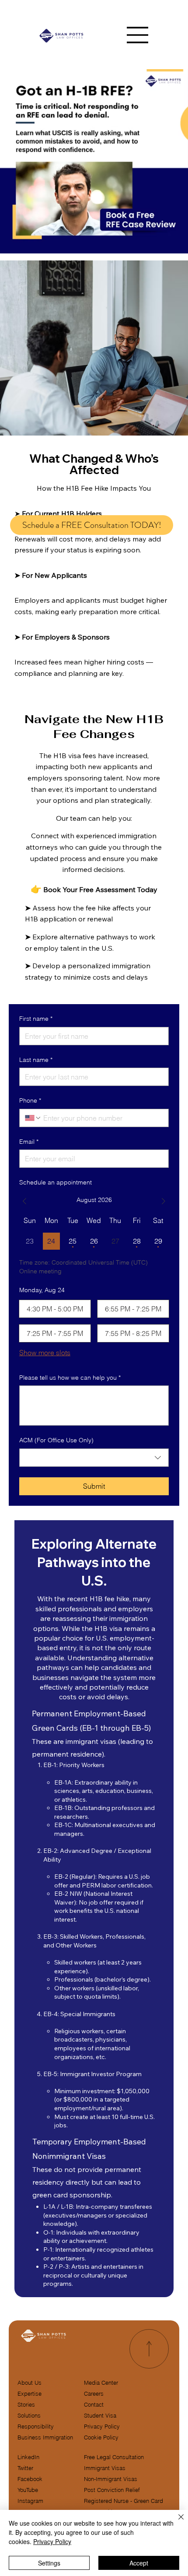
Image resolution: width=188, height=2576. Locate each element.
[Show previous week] (24, 1201)
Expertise (30, 2394)
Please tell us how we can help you (70, 1378)
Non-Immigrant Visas (111, 2479)
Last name (36, 1060)
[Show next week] (164, 1201)
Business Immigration (45, 2437)
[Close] (176, 2522)
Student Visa (100, 2416)
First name (36, 1019)
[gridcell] (51, 1241)
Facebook (30, 2479)
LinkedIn (28, 2457)
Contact (94, 2405)
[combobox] (94, 1458)
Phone (30, 1100)
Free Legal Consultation (114, 2457)
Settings (49, 2563)
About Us (30, 2383)
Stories (26, 2405)
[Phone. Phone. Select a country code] (33, 1118)
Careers (94, 2394)
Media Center (101, 2383)
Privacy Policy (102, 2427)
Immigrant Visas (105, 2468)
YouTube (28, 2490)
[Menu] (138, 35)
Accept (139, 2563)
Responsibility (36, 2427)
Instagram (30, 2501)
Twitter (25, 2468)
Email (29, 1142)
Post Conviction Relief (112, 2490)
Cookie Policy (101, 2437)
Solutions (29, 2416)
